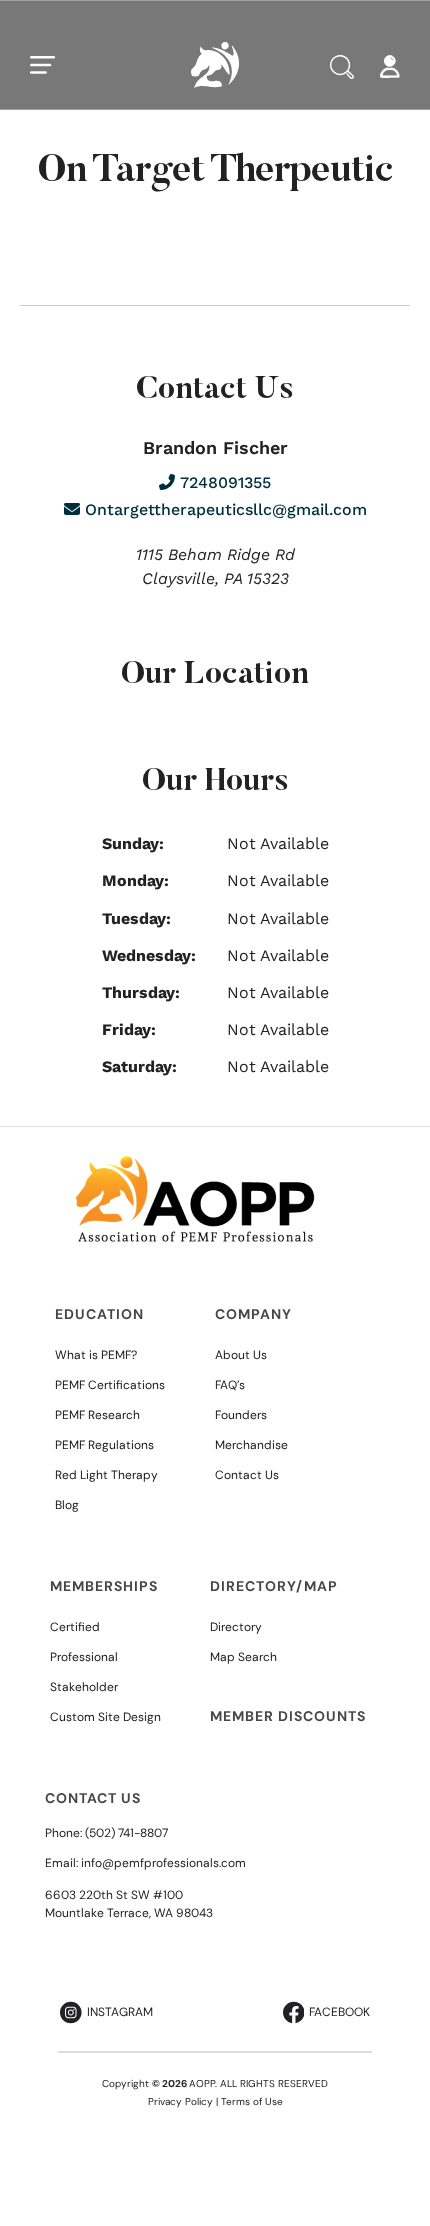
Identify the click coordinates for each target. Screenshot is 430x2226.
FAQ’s (230, 1385)
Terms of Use (252, 2101)
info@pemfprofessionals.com (163, 1863)
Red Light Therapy (106, 1475)
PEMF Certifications (110, 1385)
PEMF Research (97, 1415)
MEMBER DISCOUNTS (288, 1716)
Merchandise (251, 1445)
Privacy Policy (180, 2101)
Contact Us (247, 1475)
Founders (241, 1415)
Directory (236, 1627)
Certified (75, 1627)
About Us (241, 1355)
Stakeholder (84, 1687)
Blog (67, 1505)
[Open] (43, 65)
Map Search (243, 1657)
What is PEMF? (96, 1355)
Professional (84, 1657)
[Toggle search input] (342, 67)
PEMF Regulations (104, 1445)
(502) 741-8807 (126, 1833)
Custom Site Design (105, 1717)
